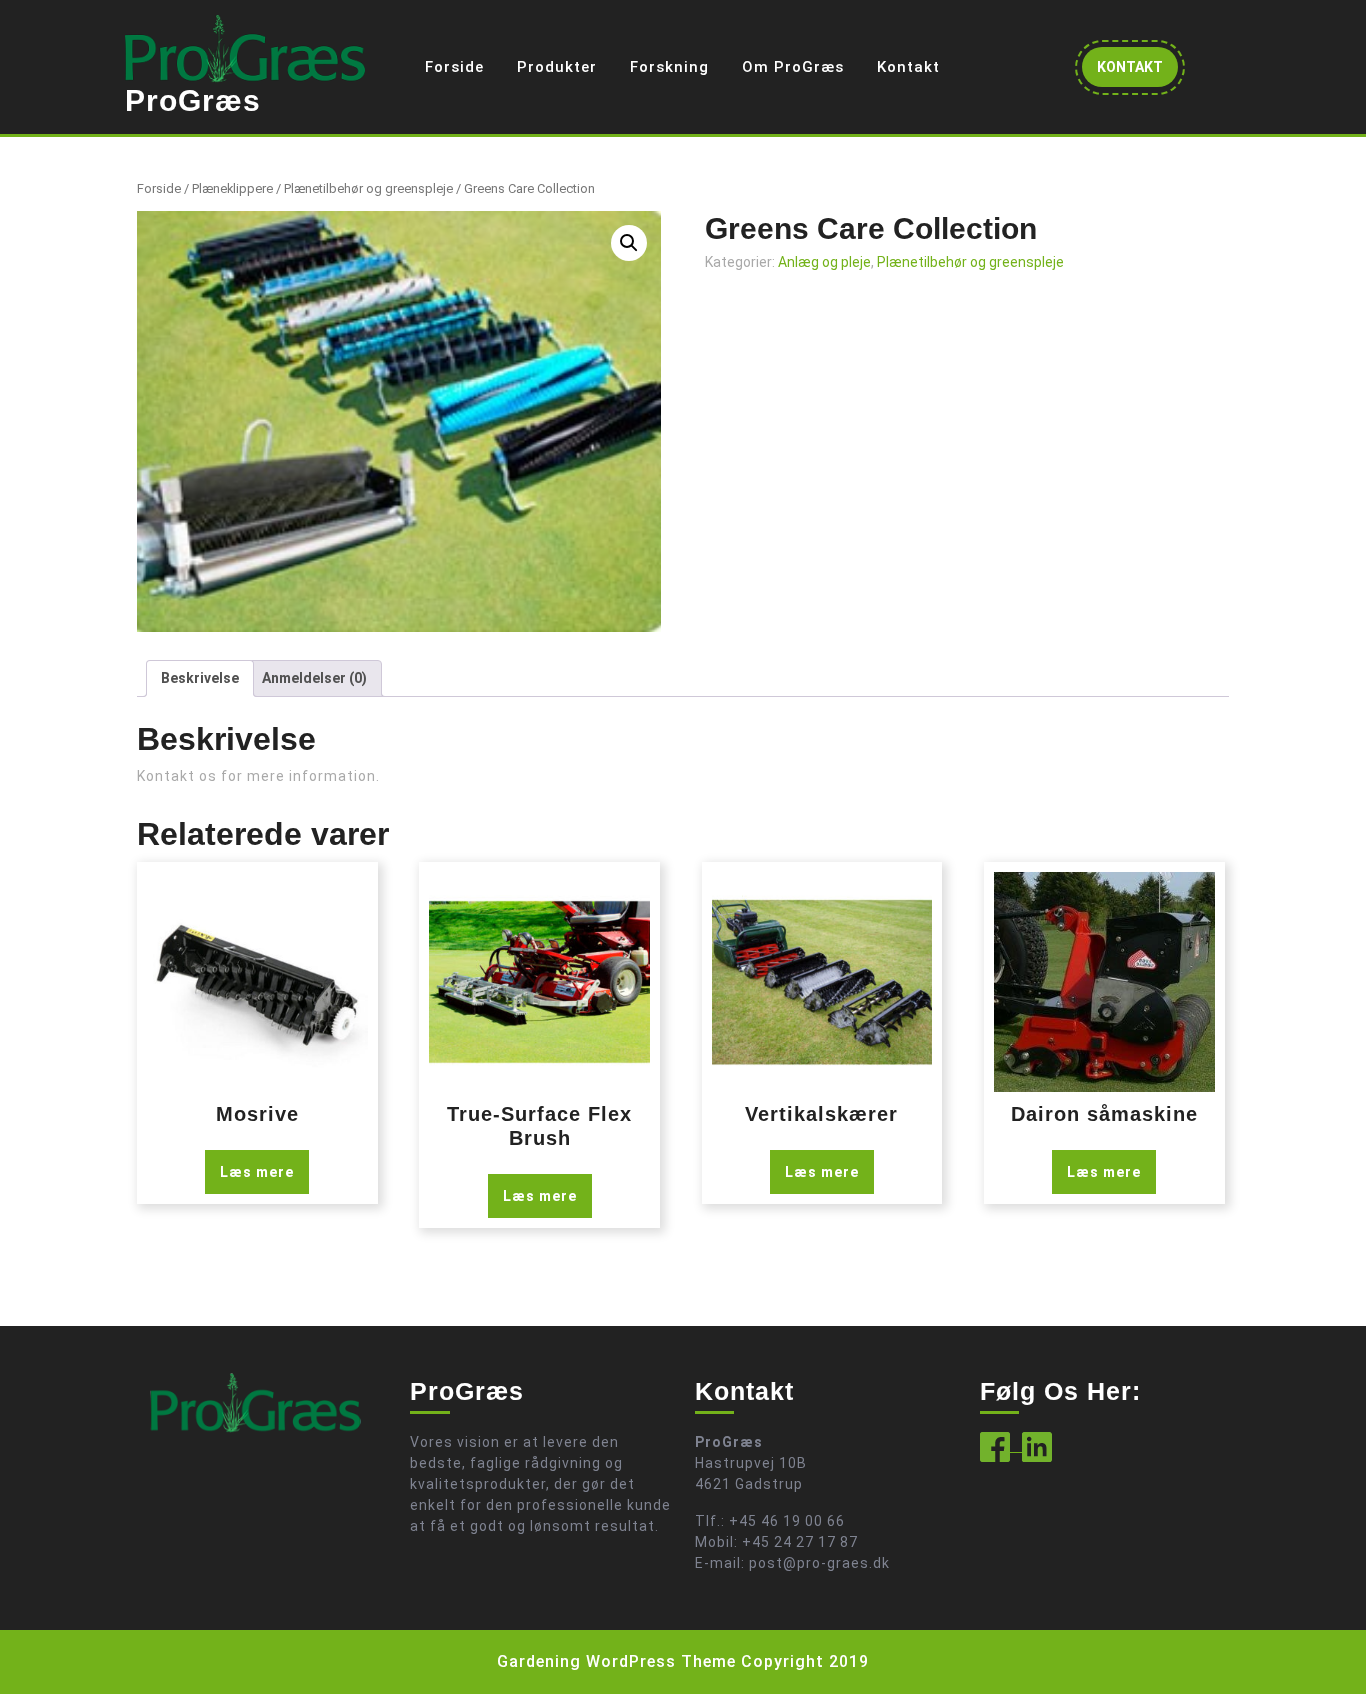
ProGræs (193, 100)
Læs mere (257, 1172)
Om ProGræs (793, 67)
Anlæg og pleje (824, 262)
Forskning (669, 67)
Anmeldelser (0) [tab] (314, 678)
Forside (454, 67)
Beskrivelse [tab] (200, 678)
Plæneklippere (232, 188)
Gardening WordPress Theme (616, 1661)
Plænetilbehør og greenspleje (368, 188)
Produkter (557, 67)
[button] (629, 243)
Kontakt (908, 67)
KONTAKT (1137, 72)
